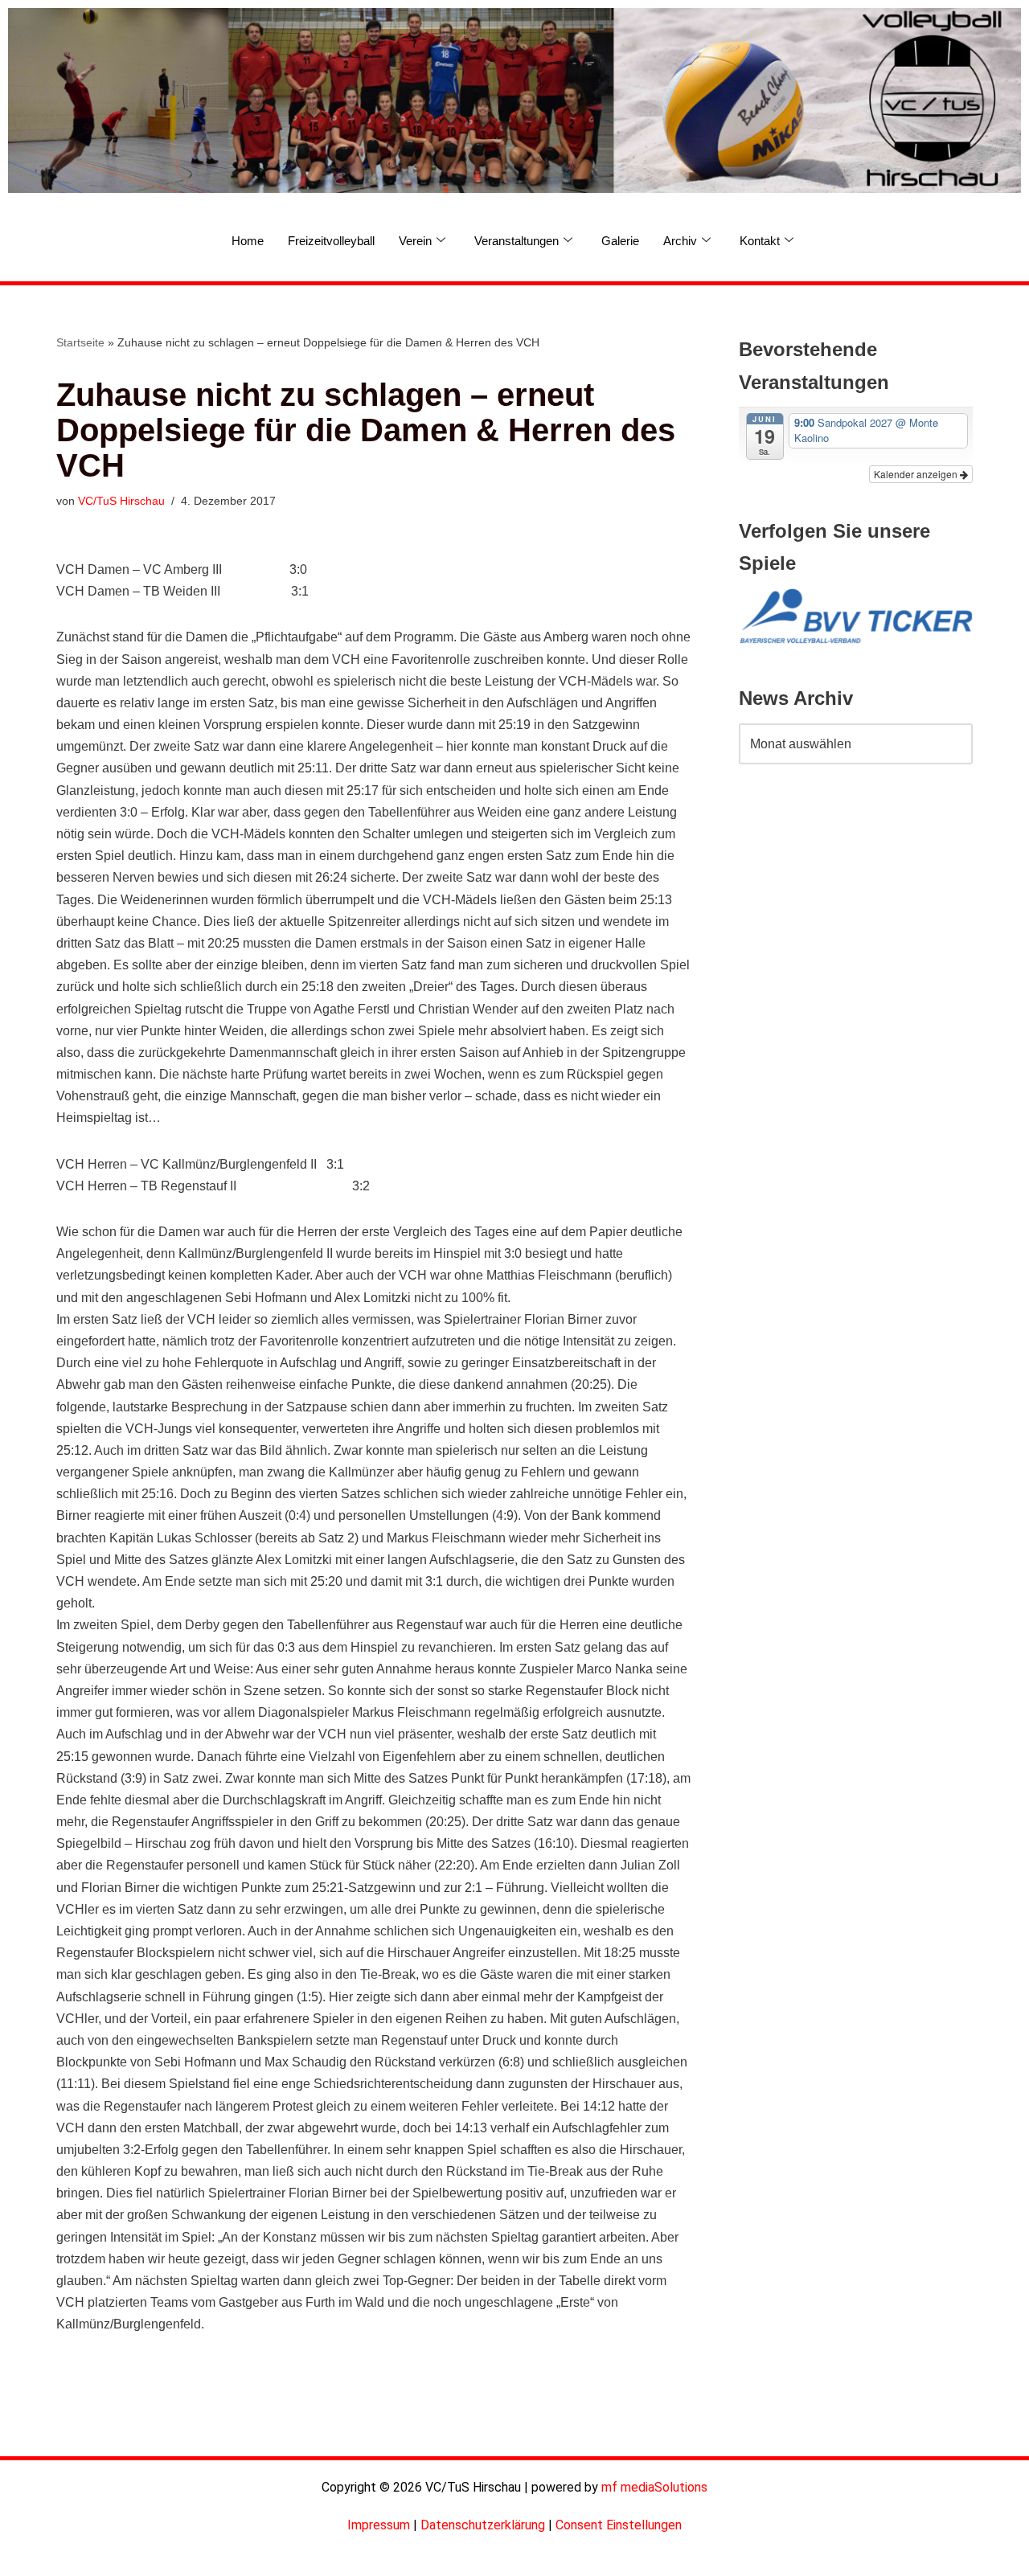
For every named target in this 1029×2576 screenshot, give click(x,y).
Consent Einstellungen (619, 2525)
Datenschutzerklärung (483, 2525)
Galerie (620, 241)
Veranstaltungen (517, 241)
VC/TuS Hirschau (121, 501)
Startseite (80, 342)
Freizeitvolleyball (331, 241)
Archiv (680, 241)
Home (248, 241)
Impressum (379, 2525)
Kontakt (760, 241)
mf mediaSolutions (654, 2487)
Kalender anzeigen (917, 474)
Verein (415, 241)
